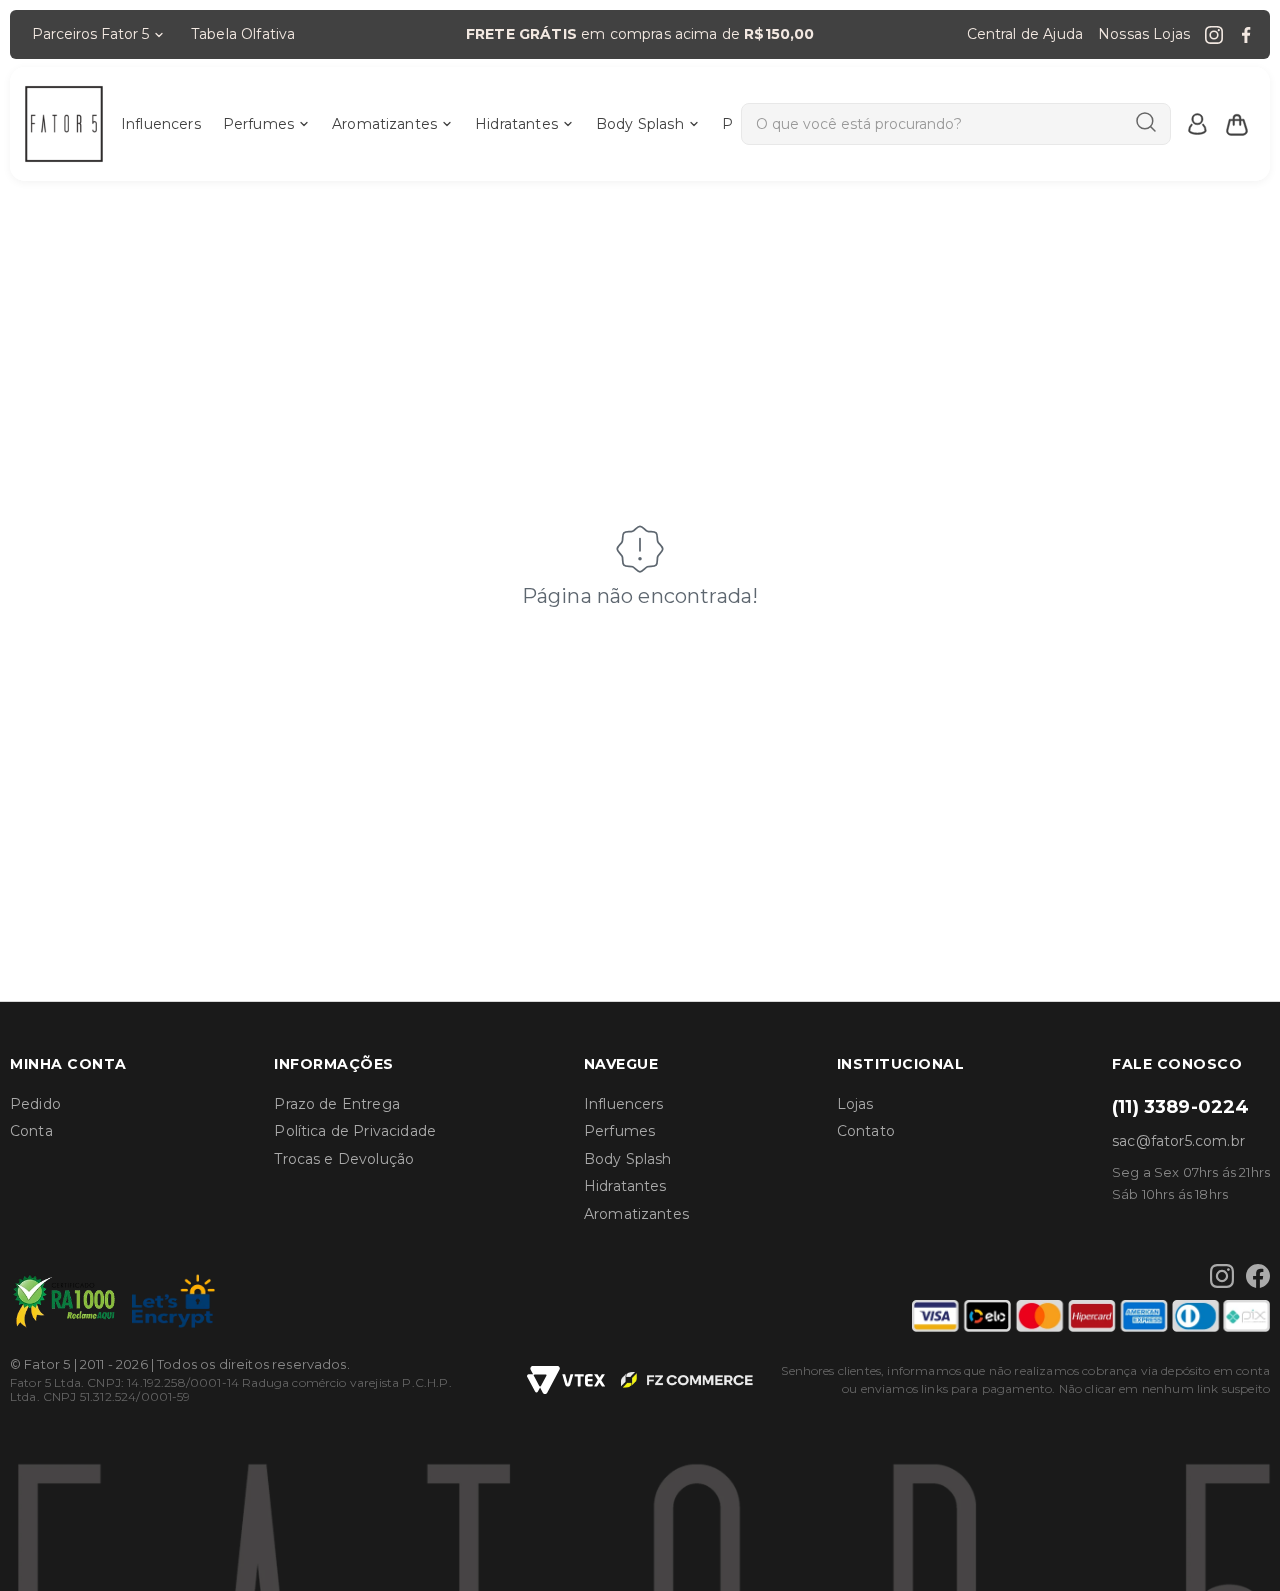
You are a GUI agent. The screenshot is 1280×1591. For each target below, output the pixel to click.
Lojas (855, 1104)
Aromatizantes (384, 124)
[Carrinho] (1237, 124)
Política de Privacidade (355, 1131)
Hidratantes (516, 124)
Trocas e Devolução (344, 1159)
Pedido (35, 1104)
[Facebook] (1246, 34)
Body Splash (640, 124)
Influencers (161, 124)
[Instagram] (1214, 34)
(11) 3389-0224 (1180, 1107)
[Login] (1197, 124)
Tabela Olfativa (243, 34)
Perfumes (258, 124)
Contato (866, 1131)
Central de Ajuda (1025, 34)
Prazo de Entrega (337, 1104)
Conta (31, 1131)
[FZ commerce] (687, 1380)
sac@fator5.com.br (1178, 1141)
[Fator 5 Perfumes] (64, 124)
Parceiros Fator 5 (90, 34)
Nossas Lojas (1144, 34)
